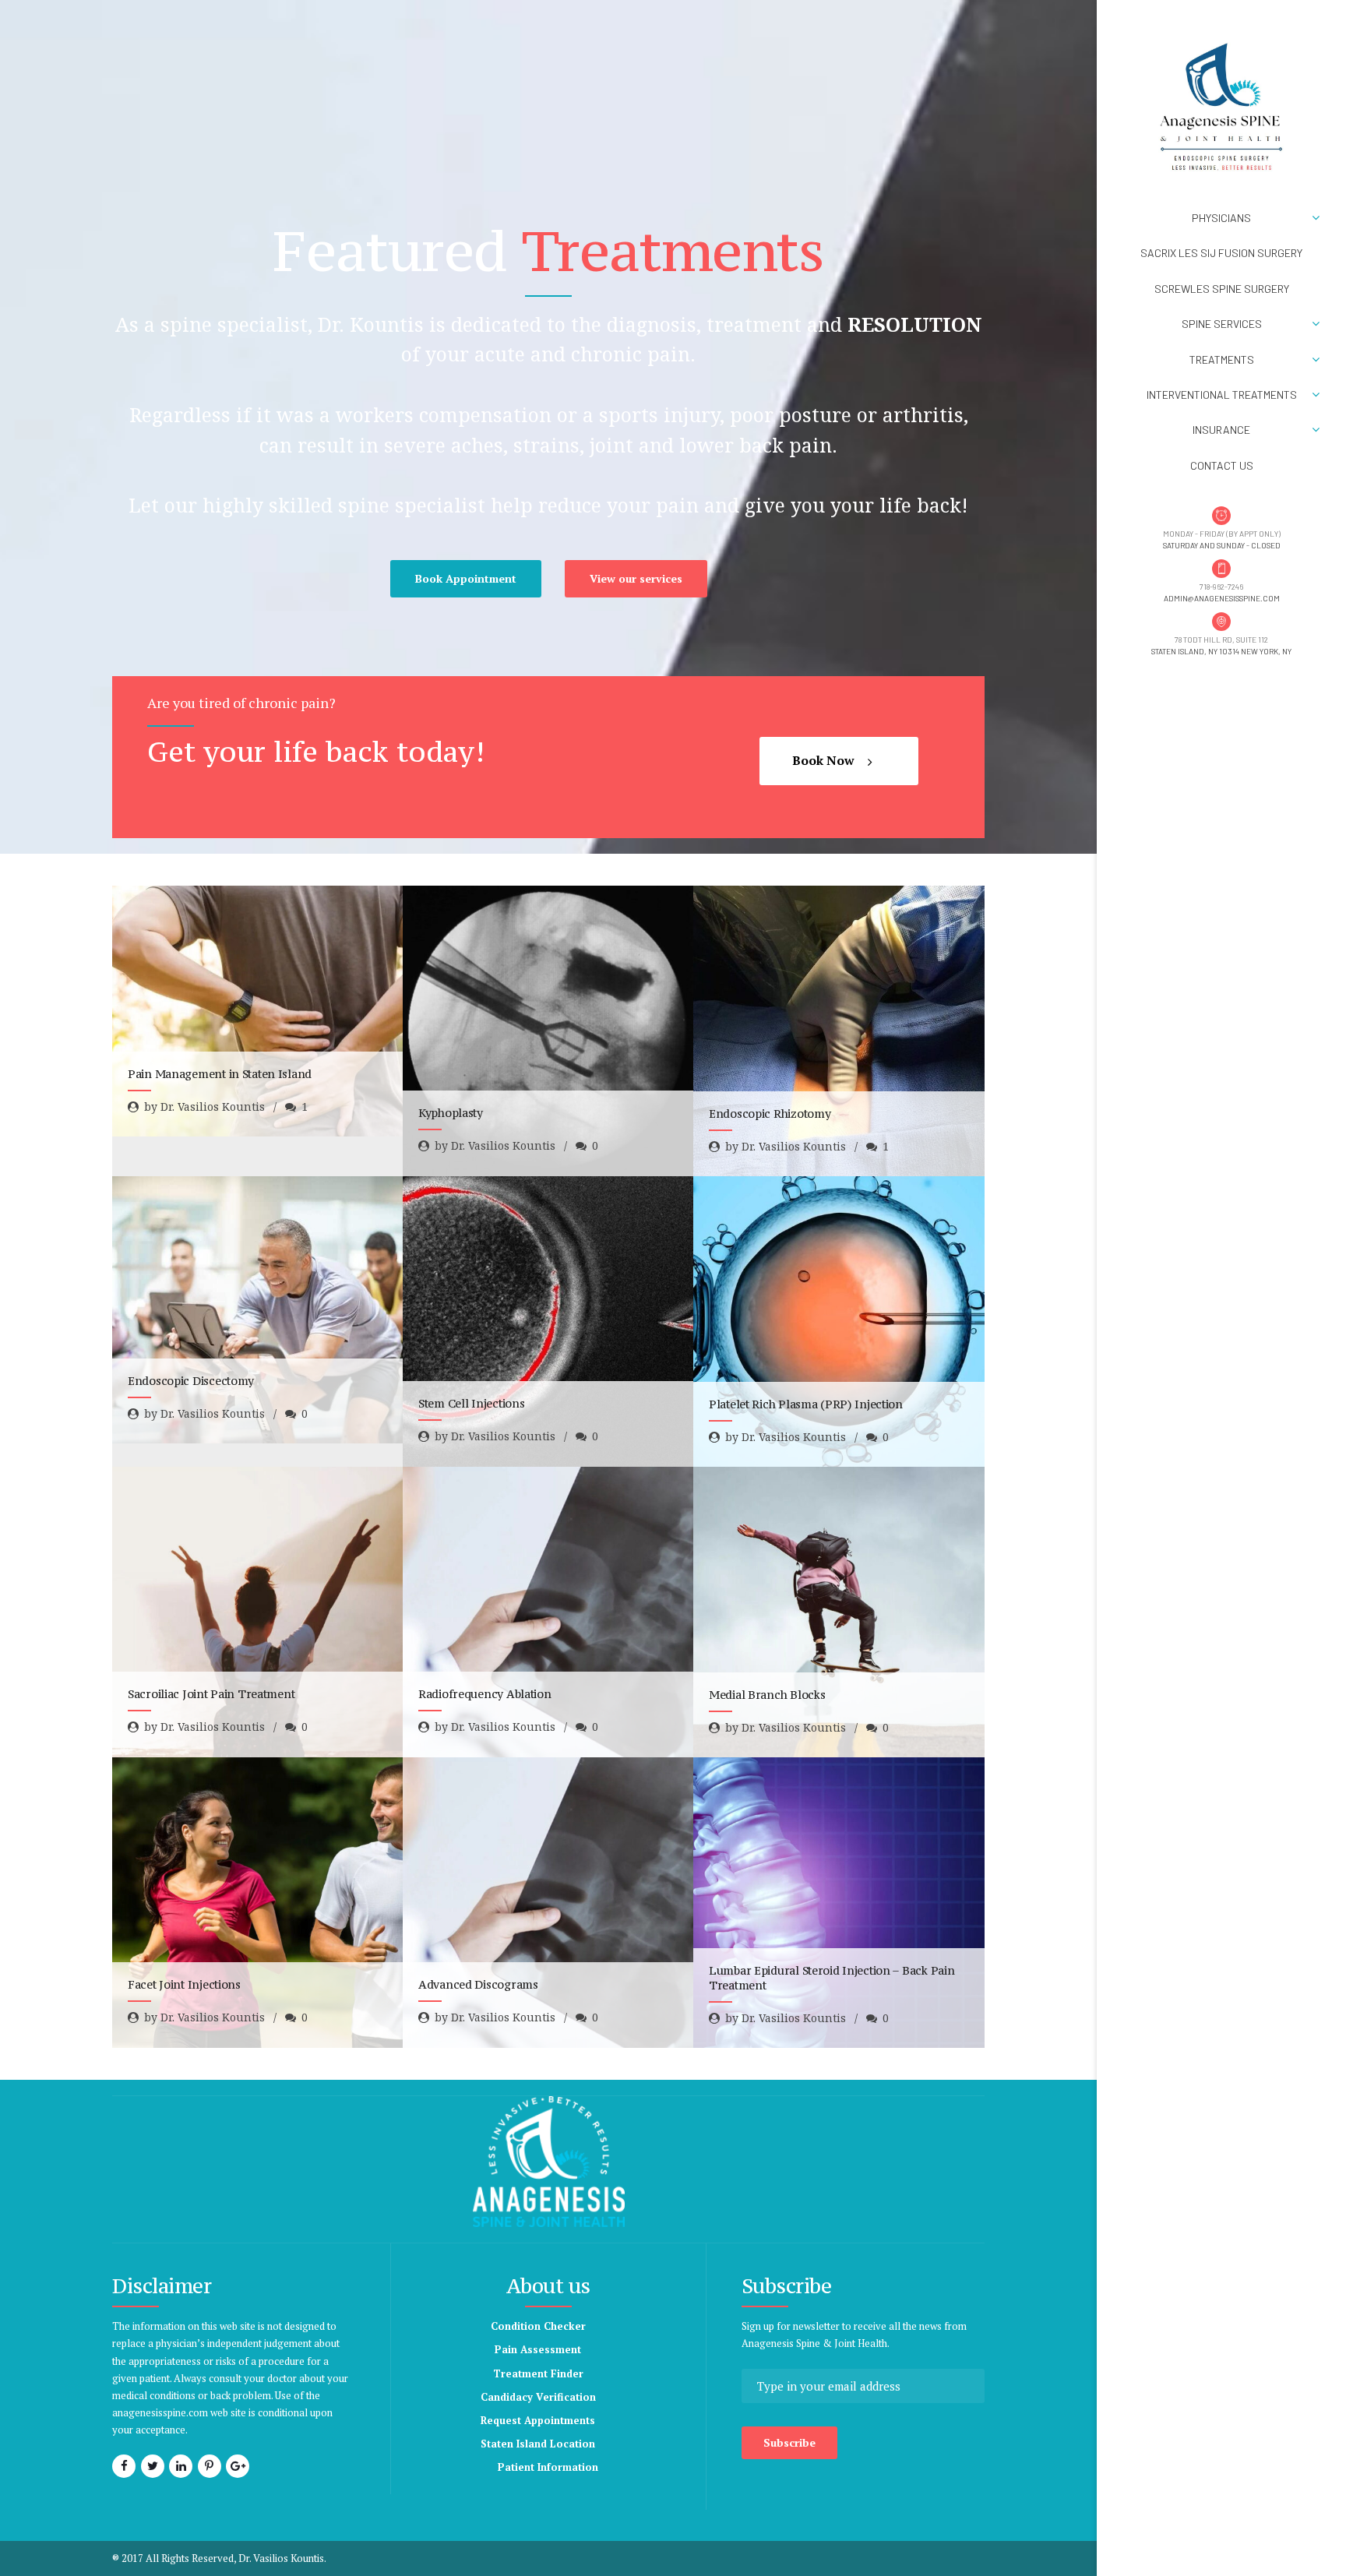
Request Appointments (538, 2420)
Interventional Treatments (1222, 395)
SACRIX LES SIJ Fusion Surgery (1221, 253)
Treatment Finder (538, 2373)
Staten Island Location (538, 2444)
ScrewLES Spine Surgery (1222, 289)
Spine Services (1222, 324)
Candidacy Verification (538, 2397)
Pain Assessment (538, 2349)
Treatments (1222, 359)
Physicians (1221, 218)
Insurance (1221, 430)
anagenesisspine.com (160, 2412)
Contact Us (1222, 465)
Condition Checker (538, 2326)
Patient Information (548, 2467)
